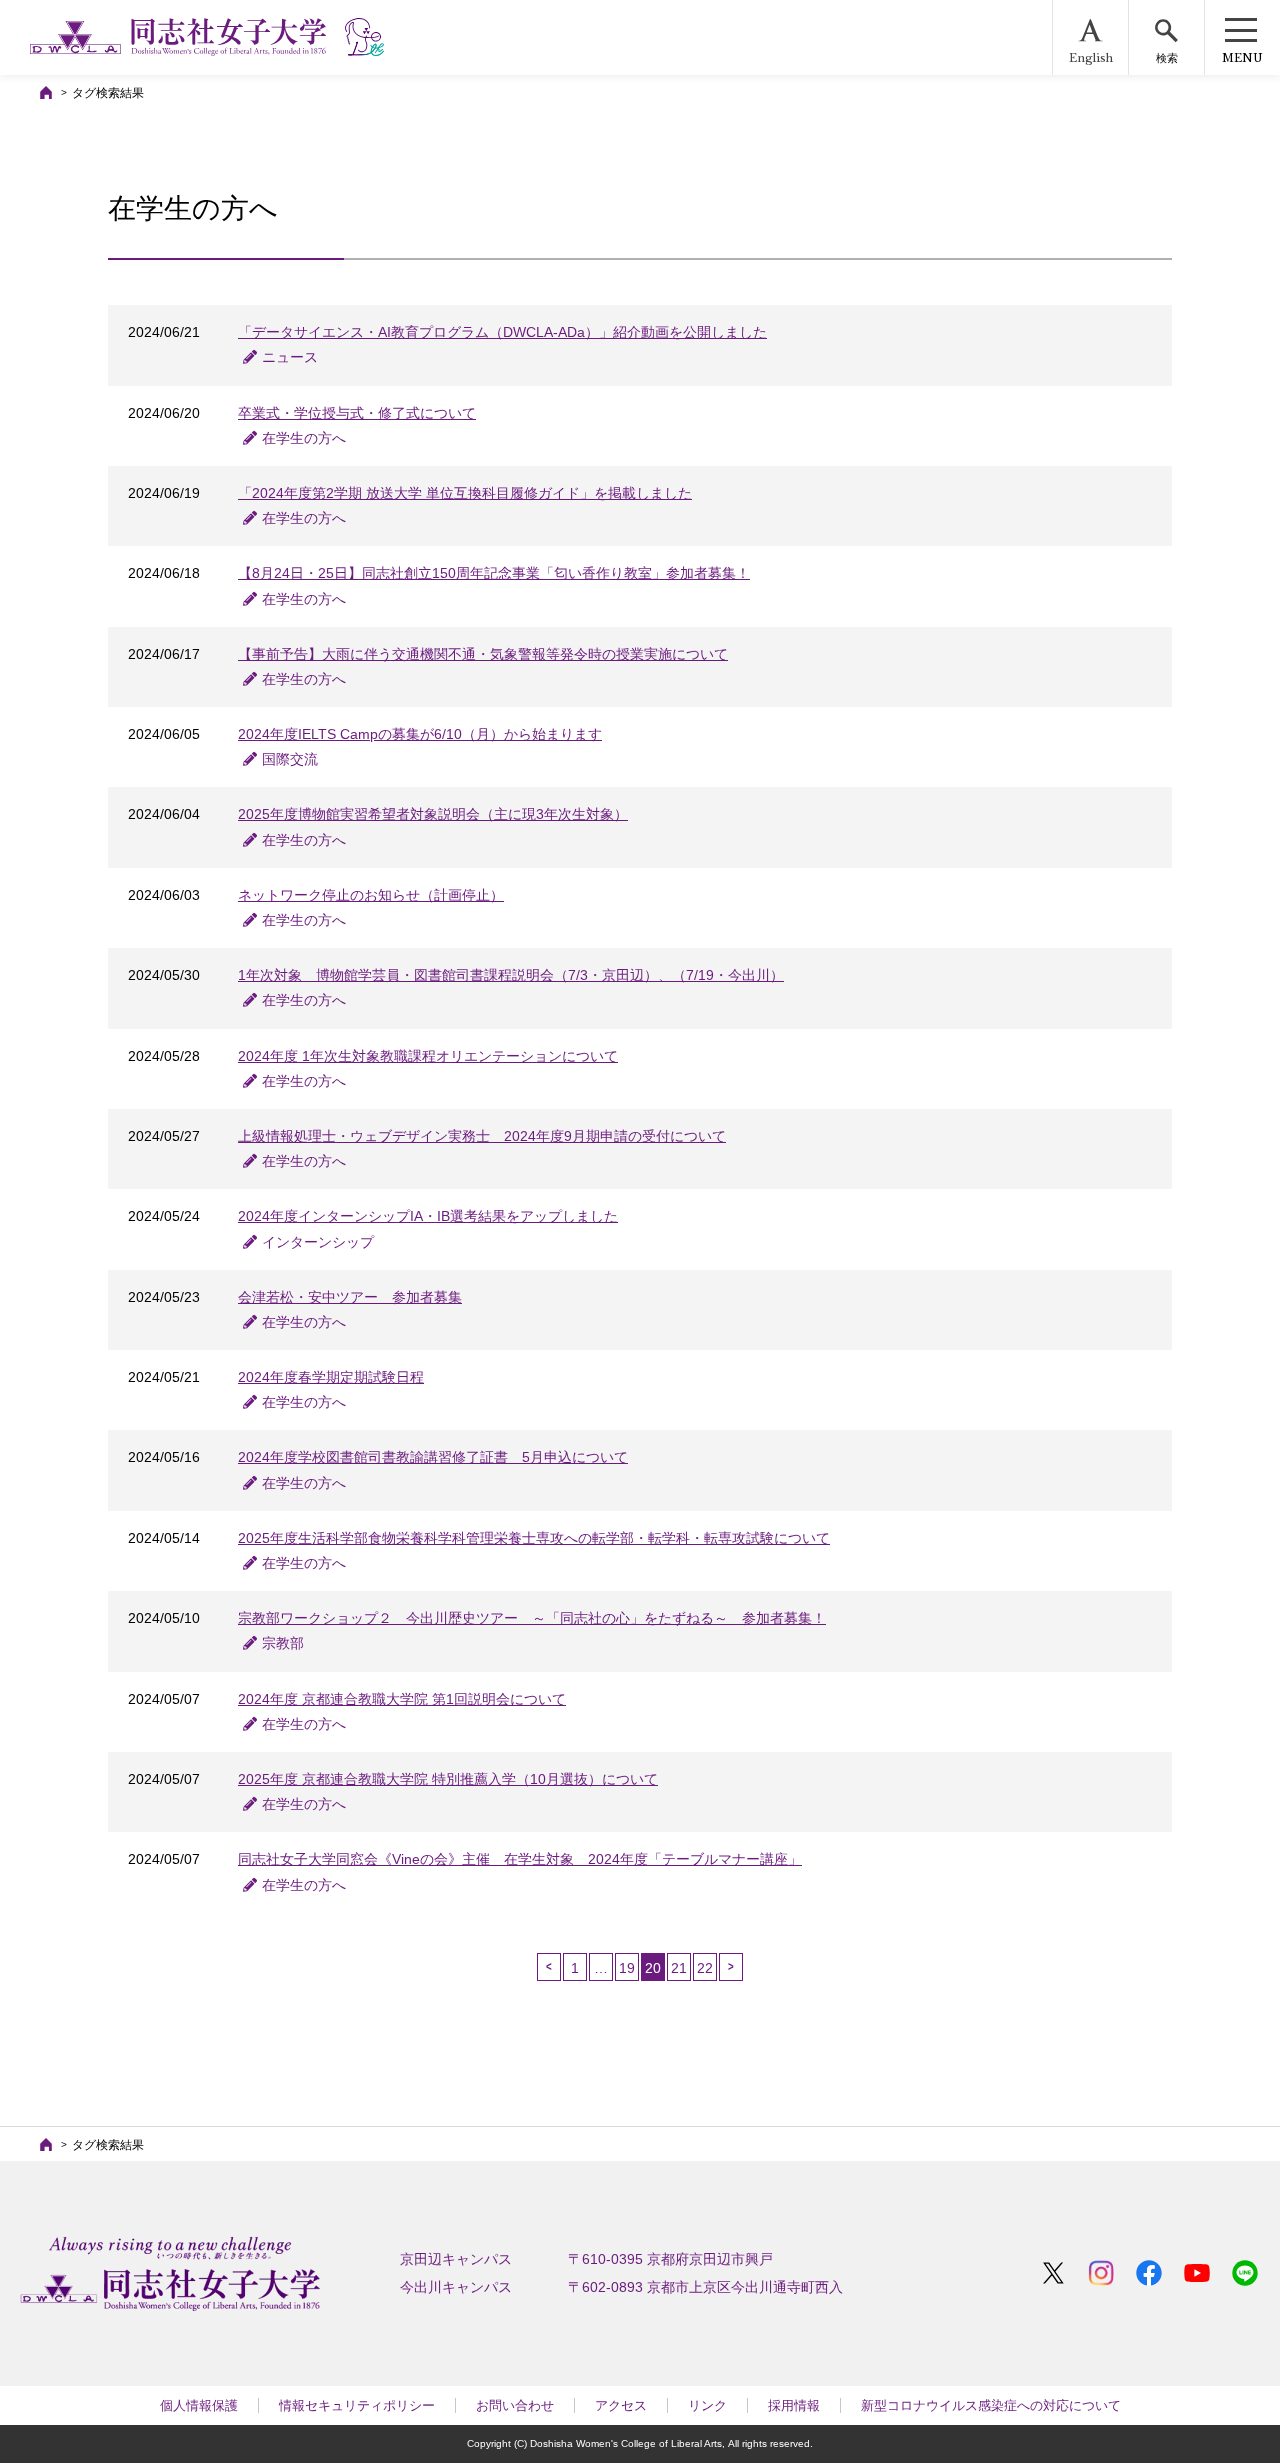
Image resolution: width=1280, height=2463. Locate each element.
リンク (707, 2405)
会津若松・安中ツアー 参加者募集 (350, 1297)
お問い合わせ (515, 2405)
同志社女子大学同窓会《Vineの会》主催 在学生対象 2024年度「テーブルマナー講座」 (520, 1859)
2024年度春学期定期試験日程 (331, 1377)
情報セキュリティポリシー (357, 2405)
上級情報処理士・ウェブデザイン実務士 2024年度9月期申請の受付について (482, 1136)
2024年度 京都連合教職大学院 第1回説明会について (402, 1699)
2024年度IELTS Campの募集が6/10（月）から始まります (420, 734)
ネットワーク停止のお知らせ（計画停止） (371, 895)
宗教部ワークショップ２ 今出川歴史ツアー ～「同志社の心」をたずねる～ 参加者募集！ (532, 1618)
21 (679, 1968)
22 (705, 1968)
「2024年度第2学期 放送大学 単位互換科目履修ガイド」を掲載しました (465, 493)
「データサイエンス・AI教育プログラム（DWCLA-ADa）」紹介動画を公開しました (502, 332)
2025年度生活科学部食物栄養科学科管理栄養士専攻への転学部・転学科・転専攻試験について (534, 1538)
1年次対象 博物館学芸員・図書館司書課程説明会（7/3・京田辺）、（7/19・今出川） (511, 975)
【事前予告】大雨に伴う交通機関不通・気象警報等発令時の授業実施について (483, 654)
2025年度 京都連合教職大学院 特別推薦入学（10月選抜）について (448, 1779)
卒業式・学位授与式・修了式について (357, 413)
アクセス (621, 2405)
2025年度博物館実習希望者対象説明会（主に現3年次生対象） (433, 814)
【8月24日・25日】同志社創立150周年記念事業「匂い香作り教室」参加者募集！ (494, 573)
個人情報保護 (199, 2405)
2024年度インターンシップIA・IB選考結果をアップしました (428, 1216)
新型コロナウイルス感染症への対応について (991, 2405)
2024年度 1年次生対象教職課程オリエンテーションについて (428, 1056)
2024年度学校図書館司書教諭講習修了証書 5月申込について (433, 1457)
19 (627, 1968)
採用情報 (794, 2405)
